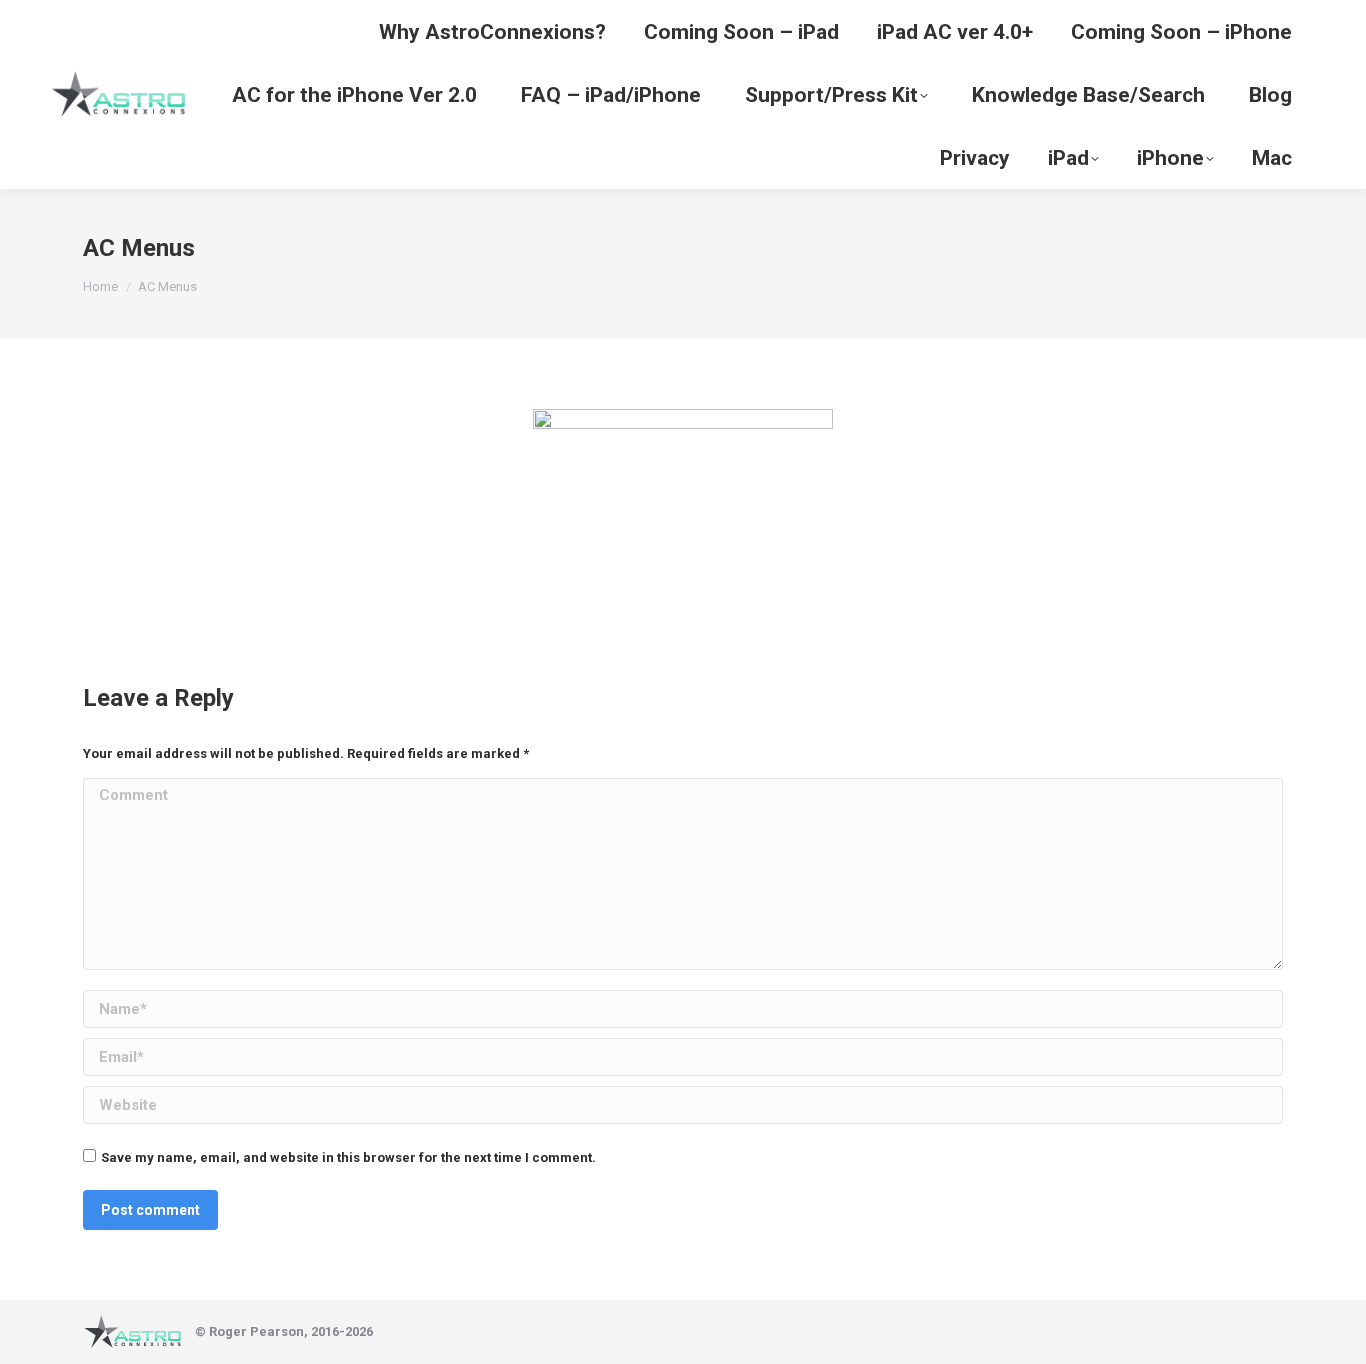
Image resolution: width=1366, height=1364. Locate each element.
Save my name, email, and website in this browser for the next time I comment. (348, 1157)
